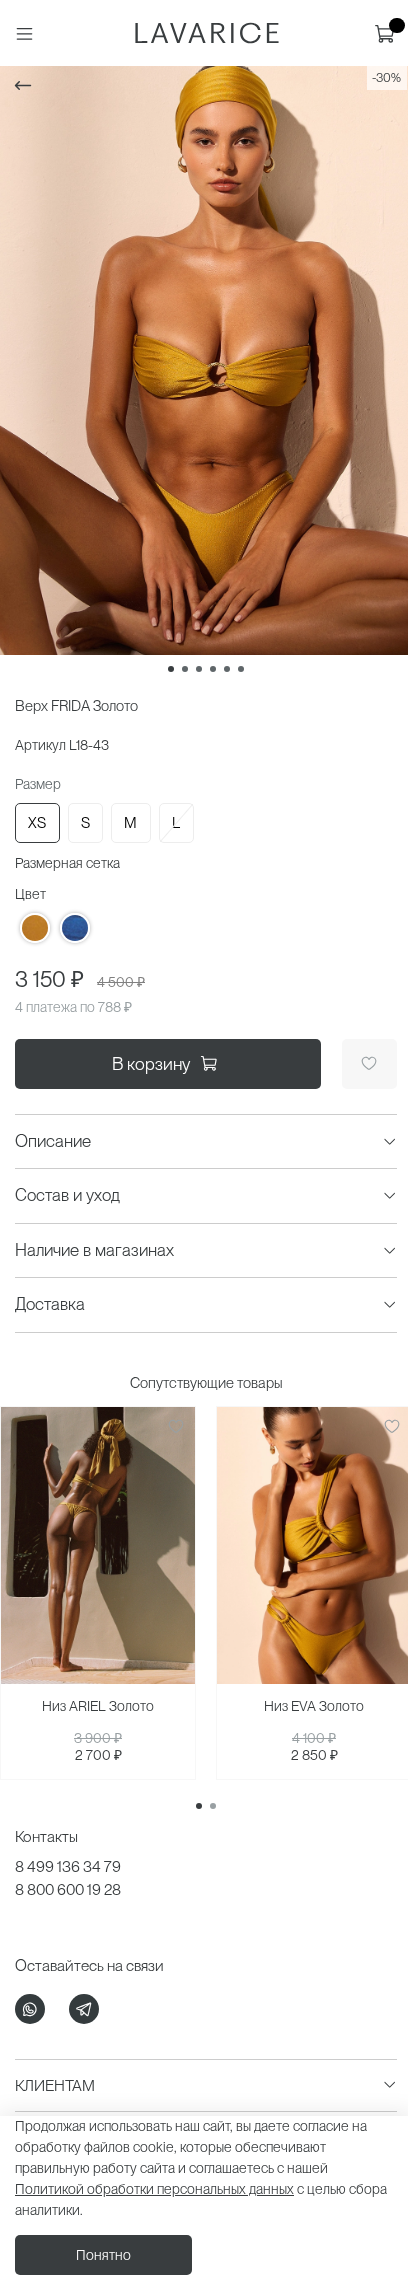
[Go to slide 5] (227, 669)
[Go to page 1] (199, 1806)
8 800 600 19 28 (68, 1889)
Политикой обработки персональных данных (154, 2189)
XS (37, 823)
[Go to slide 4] (213, 669)
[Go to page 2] (213, 1806)
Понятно (103, 2255)
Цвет (30, 894)
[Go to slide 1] (171, 669)
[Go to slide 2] (185, 669)
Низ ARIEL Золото (98, 1706)
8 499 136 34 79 (68, 1866)
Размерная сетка (67, 863)
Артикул (40, 745)
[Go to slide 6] (241, 669)
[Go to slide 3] (199, 669)
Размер (38, 784)
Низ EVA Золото (314, 1706)
